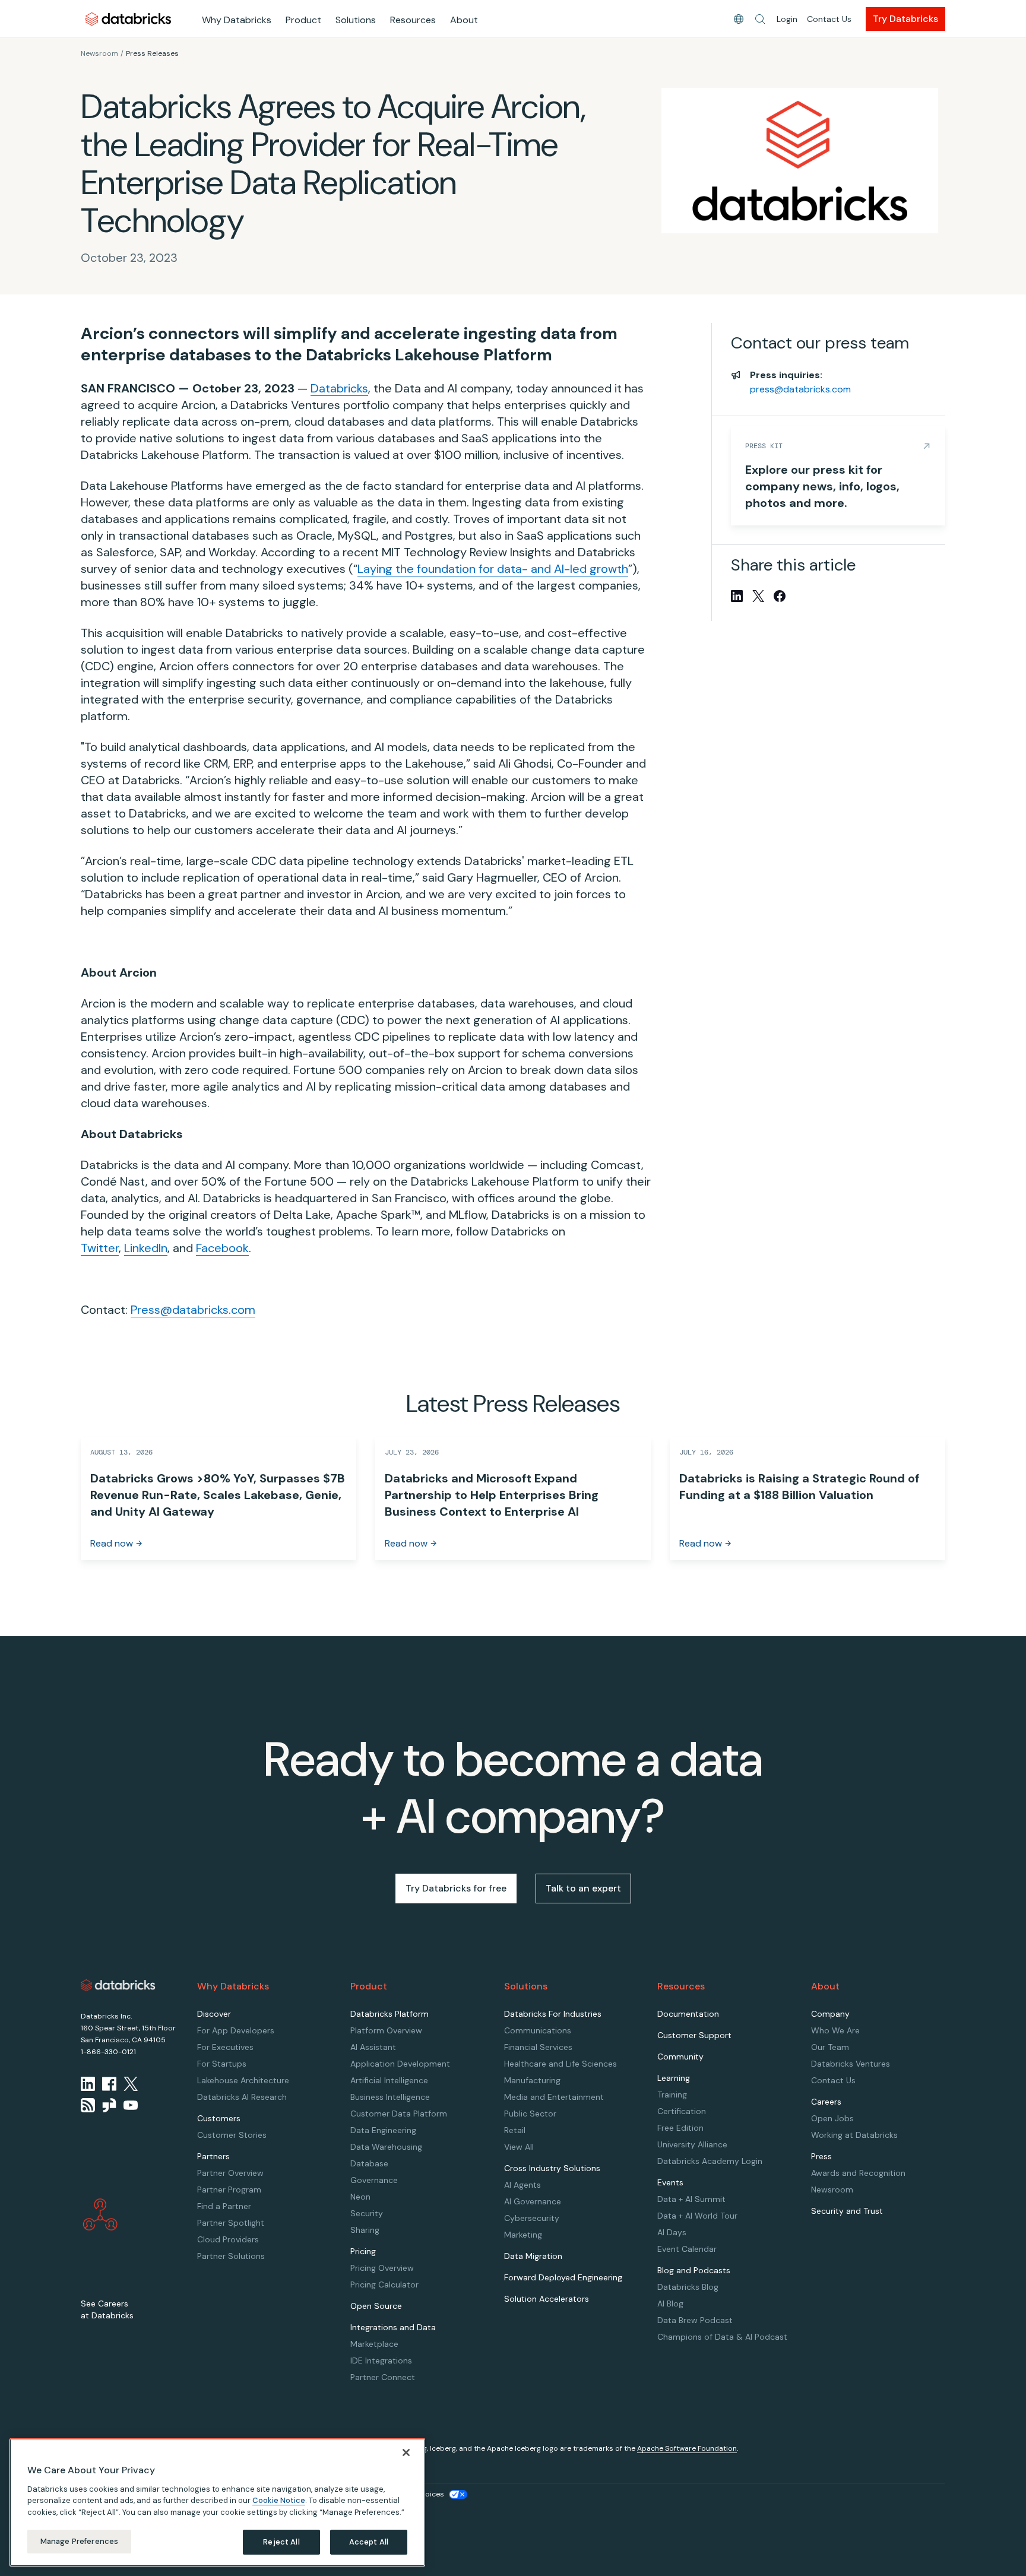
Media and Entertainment (554, 2097)
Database (369, 2163)
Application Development (400, 2064)
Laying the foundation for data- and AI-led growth (493, 569)
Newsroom (99, 53)
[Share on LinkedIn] (737, 596)
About (464, 20)
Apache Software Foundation (687, 2448)
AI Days (672, 2232)
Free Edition (680, 2128)
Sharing (365, 2230)
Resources (413, 20)
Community (680, 2057)
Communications (538, 2030)
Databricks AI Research (242, 2097)
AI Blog (670, 2303)
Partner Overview (230, 2173)
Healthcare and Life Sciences (560, 2064)
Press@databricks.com (193, 1310)
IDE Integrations (381, 2360)
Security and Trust (847, 2211)
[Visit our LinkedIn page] (88, 2084)
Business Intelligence (390, 2097)
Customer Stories (232, 2135)
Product (303, 20)
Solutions (356, 20)
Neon (360, 2197)
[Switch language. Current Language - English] (739, 19)
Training (672, 2095)
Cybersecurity (532, 2218)
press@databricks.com (800, 389)
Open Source (376, 2306)
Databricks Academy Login (710, 2161)
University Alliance (692, 2144)
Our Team (830, 2047)
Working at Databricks (854, 2135)
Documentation (688, 2014)
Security (367, 2213)
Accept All (369, 2542)
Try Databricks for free (456, 1888)
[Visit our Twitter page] (131, 2084)
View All (519, 2147)
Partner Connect (383, 2377)
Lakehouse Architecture (243, 2080)
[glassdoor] (109, 2105)
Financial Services (538, 2047)
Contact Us (829, 19)
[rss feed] (88, 2105)
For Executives (225, 2047)
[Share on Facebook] (780, 596)
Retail (515, 2130)
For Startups (222, 2064)
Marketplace (374, 2344)
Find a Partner (224, 2206)
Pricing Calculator (384, 2285)
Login (787, 19)
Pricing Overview (382, 2268)
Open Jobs (832, 2118)
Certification (682, 2111)
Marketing (523, 2235)
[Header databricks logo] (128, 19)
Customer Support (694, 2035)
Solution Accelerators (547, 2299)
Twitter (100, 1248)
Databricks (339, 388)
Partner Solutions (231, 2256)
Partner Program (229, 2190)
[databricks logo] (118, 1985)
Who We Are (835, 2030)
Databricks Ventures (851, 2064)
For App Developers (236, 2030)
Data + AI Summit (691, 2199)
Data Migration (533, 2256)
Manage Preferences (79, 2541)
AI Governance (533, 2201)
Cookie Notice (279, 2500)
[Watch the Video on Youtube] (131, 2105)
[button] (760, 19)
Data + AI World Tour (697, 2216)
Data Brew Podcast (695, 2320)
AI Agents (522, 2185)
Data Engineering (383, 2130)
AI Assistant (373, 2047)
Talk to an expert (583, 1888)
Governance (374, 2180)
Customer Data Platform (399, 2114)
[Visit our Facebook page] (109, 2084)
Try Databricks (905, 19)
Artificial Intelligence (389, 2080)
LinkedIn (146, 1248)
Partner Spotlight (231, 2223)
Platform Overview (386, 2030)
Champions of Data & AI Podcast (722, 2337)
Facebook (222, 1248)
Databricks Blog (688, 2287)
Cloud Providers (228, 2239)
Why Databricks (237, 20)
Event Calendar (687, 2249)
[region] (217, 2502)
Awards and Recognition (858, 2173)
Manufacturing (532, 2080)
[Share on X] (758, 596)
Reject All (281, 2542)
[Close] (406, 2453)
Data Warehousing (386, 2147)
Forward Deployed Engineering (563, 2277)
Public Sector (530, 2114)
